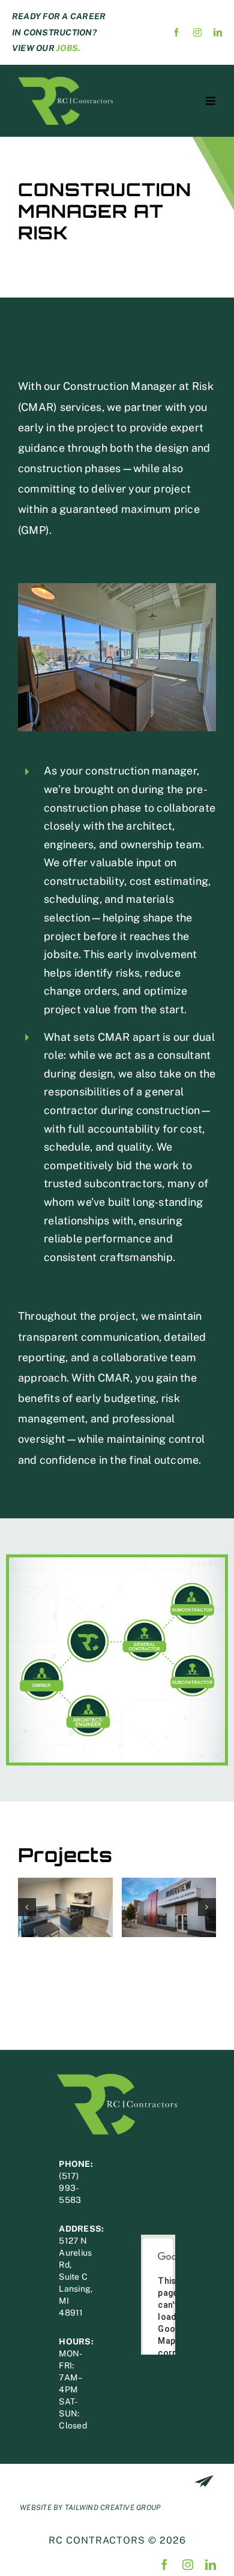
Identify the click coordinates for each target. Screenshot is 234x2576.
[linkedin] (218, 32)
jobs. (68, 48)
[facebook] (176, 32)
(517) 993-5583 (70, 2188)
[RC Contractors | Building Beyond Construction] (65, 81)
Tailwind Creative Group (113, 2508)
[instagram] (197, 32)
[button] (27, 1907)
